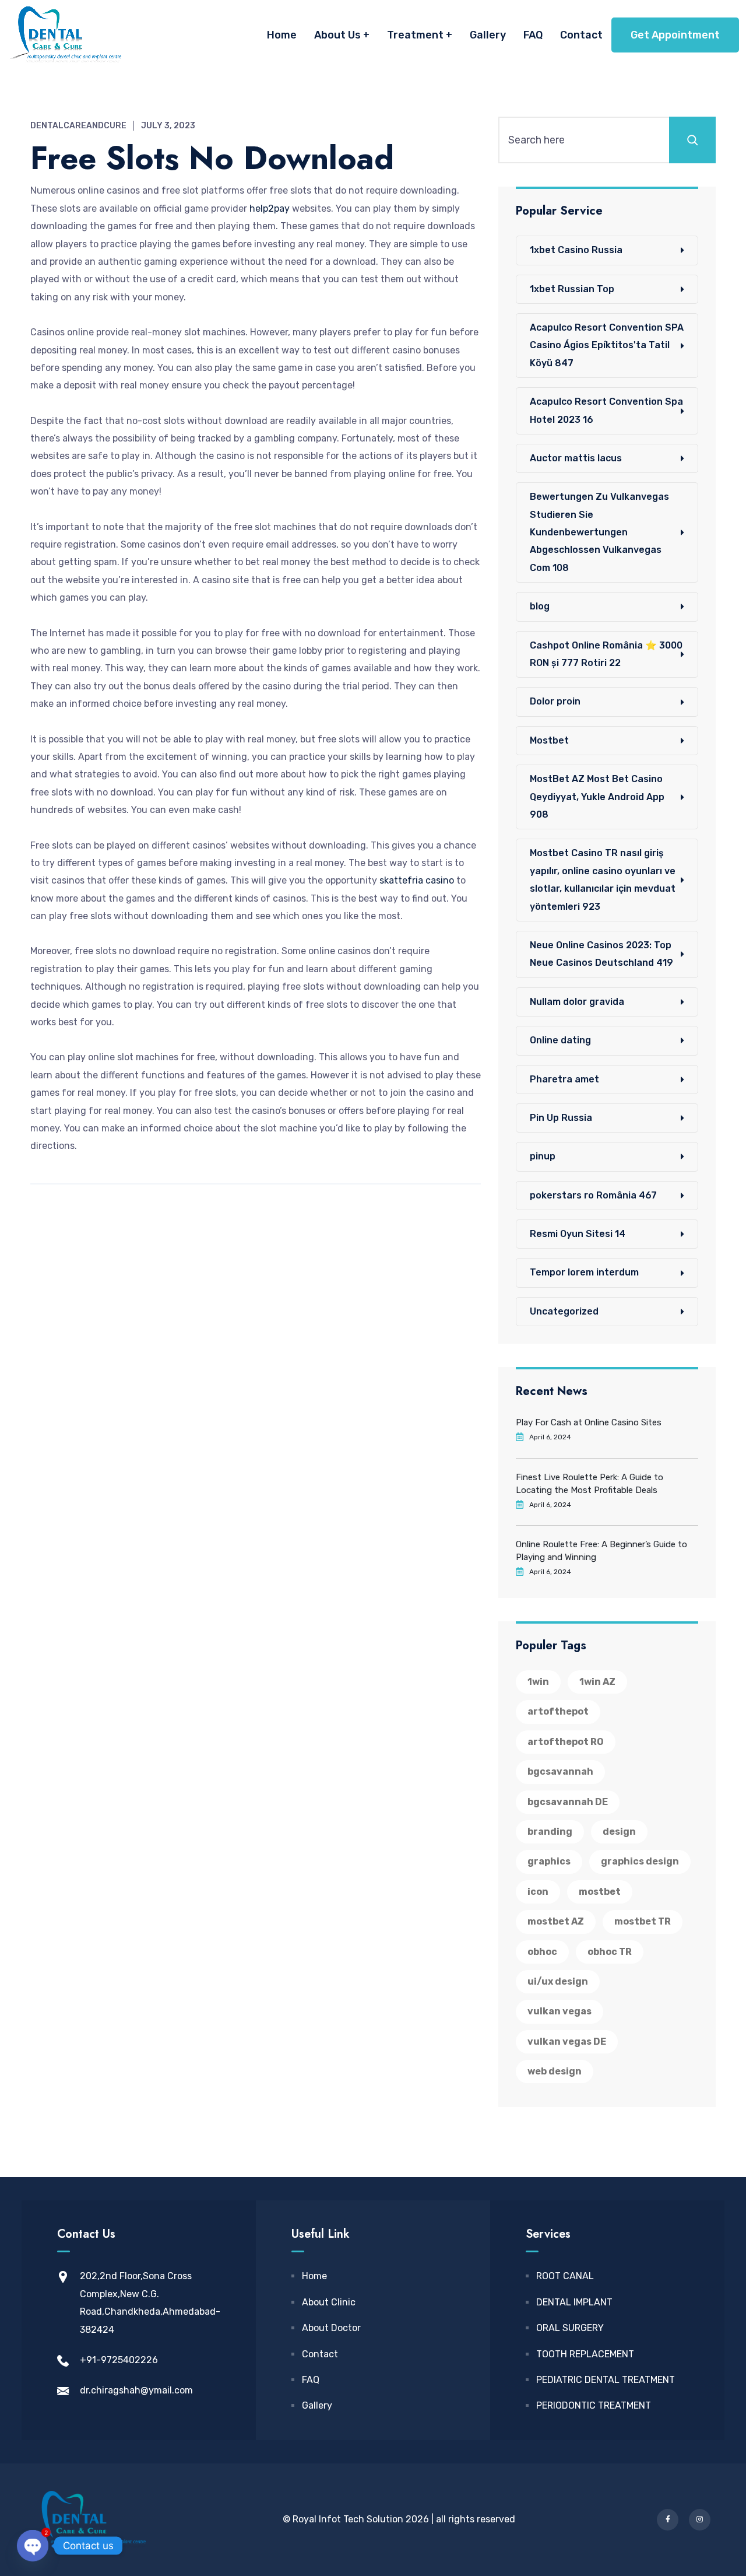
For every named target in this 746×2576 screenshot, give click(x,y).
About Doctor (331, 2328)
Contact (581, 35)
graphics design (640, 1861)
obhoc (542, 1952)
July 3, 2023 (168, 126)
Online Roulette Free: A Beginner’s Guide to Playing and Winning (601, 1551)
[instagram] (700, 2520)
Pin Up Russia (561, 1118)
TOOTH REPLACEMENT (585, 2354)
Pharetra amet (564, 1079)
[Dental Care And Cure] (64, 35)
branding (550, 1832)
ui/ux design (558, 1981)
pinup (543, 1156)
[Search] (692, 140)
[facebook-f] (668, 2520)
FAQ (533, 35)
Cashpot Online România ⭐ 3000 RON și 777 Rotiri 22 (606, 654)
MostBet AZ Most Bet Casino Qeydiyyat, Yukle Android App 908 (597, 797)
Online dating (560, 1040)
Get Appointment (675, 35)
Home (282, 35)
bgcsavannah (560, 1771)
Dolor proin (555, 701)
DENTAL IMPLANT (574, 2302)
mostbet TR (643, 1921)
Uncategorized (564, 1311)
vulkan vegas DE (567, 2041)
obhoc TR (610, 1952)
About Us (337, 35)
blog (540, 606)
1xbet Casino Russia (576, 250)
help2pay (270, 208)
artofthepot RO (566, 1742)
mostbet (600, 1892)
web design (555, 2071)
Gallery (488, 35)
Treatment (415, 35)
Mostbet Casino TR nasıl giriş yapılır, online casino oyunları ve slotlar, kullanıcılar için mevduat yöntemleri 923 (603, 879)
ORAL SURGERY (570, 2328)
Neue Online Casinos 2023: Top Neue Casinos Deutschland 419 (601, 954)
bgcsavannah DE (568, 1802)
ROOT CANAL (565, 2276)
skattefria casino (417, 880)
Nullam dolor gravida (577, 1002)
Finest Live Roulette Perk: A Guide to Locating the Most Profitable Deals (590, 1484)
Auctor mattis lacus (576, 458)
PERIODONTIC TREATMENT (594, 2405)
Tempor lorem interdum (584, 1272)
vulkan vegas (559, 2011)
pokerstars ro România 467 (593, 1195)
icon (538, 1892)
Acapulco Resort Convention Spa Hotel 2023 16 (606, 410)
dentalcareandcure (78, 126)
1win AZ (597, 1682)
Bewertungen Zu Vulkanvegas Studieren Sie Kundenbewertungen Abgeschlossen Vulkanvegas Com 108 (599, 532)
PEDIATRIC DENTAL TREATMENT (606, 2380)
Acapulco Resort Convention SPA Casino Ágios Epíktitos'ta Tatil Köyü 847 (607, 345)
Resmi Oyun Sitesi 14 (578, 1234)
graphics (549, 1861)
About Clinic (329, 2302)
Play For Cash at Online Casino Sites (589, 1422)
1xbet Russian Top (572, 289)
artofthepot (558, 1711)
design (619, 1832)
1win (538, 1682)
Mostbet (549, 740)
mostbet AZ (556, 1921)
